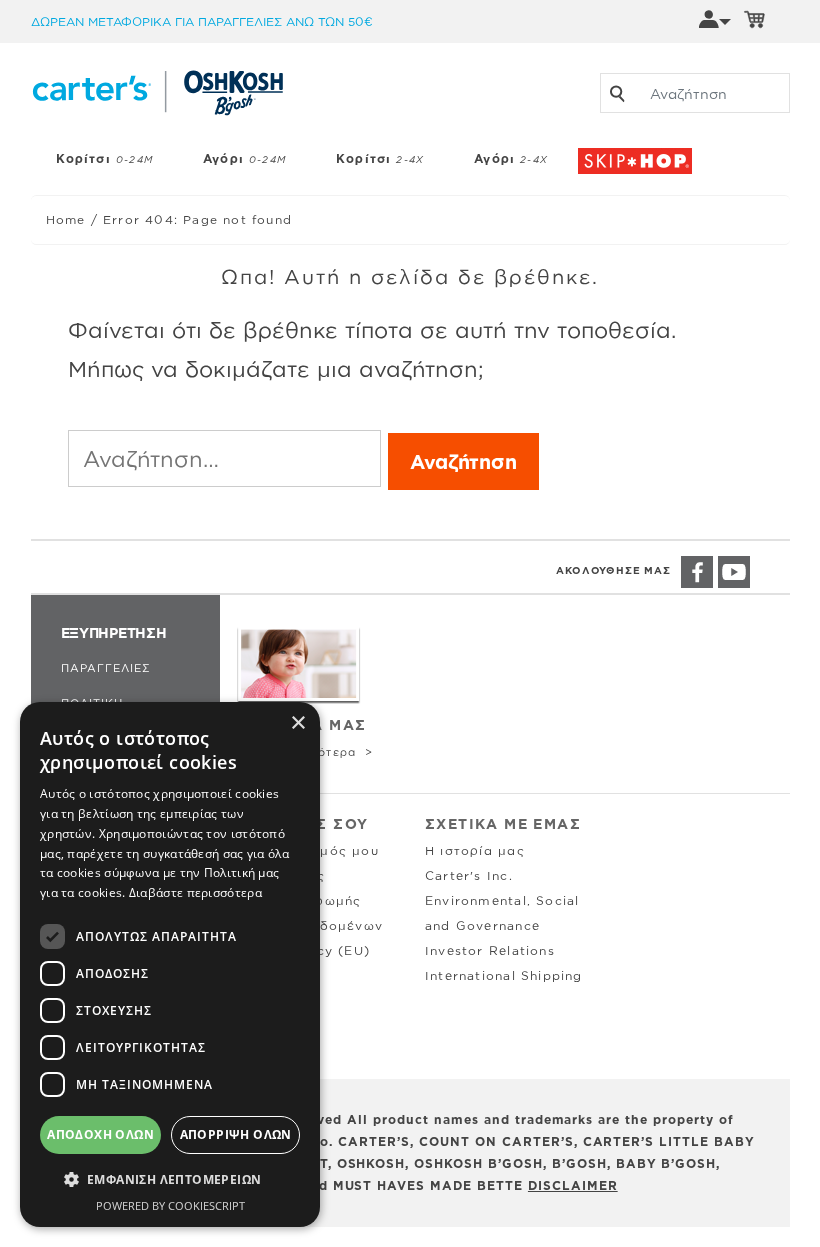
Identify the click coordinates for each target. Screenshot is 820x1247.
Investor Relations (490, 950)
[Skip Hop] (641, 151)
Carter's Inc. (469, 875)
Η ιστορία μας (475, 850)
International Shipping (504, 975)
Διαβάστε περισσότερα (195, 892)
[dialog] (170, 964)
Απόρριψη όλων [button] (236, 1134)
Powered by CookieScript (170, 1205)
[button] (170, 1180)
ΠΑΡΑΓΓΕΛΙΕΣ (105, 668)
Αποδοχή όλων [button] (100, 1134)
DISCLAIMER (573, 1185)
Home (66, 219)
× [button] (297, 723)
